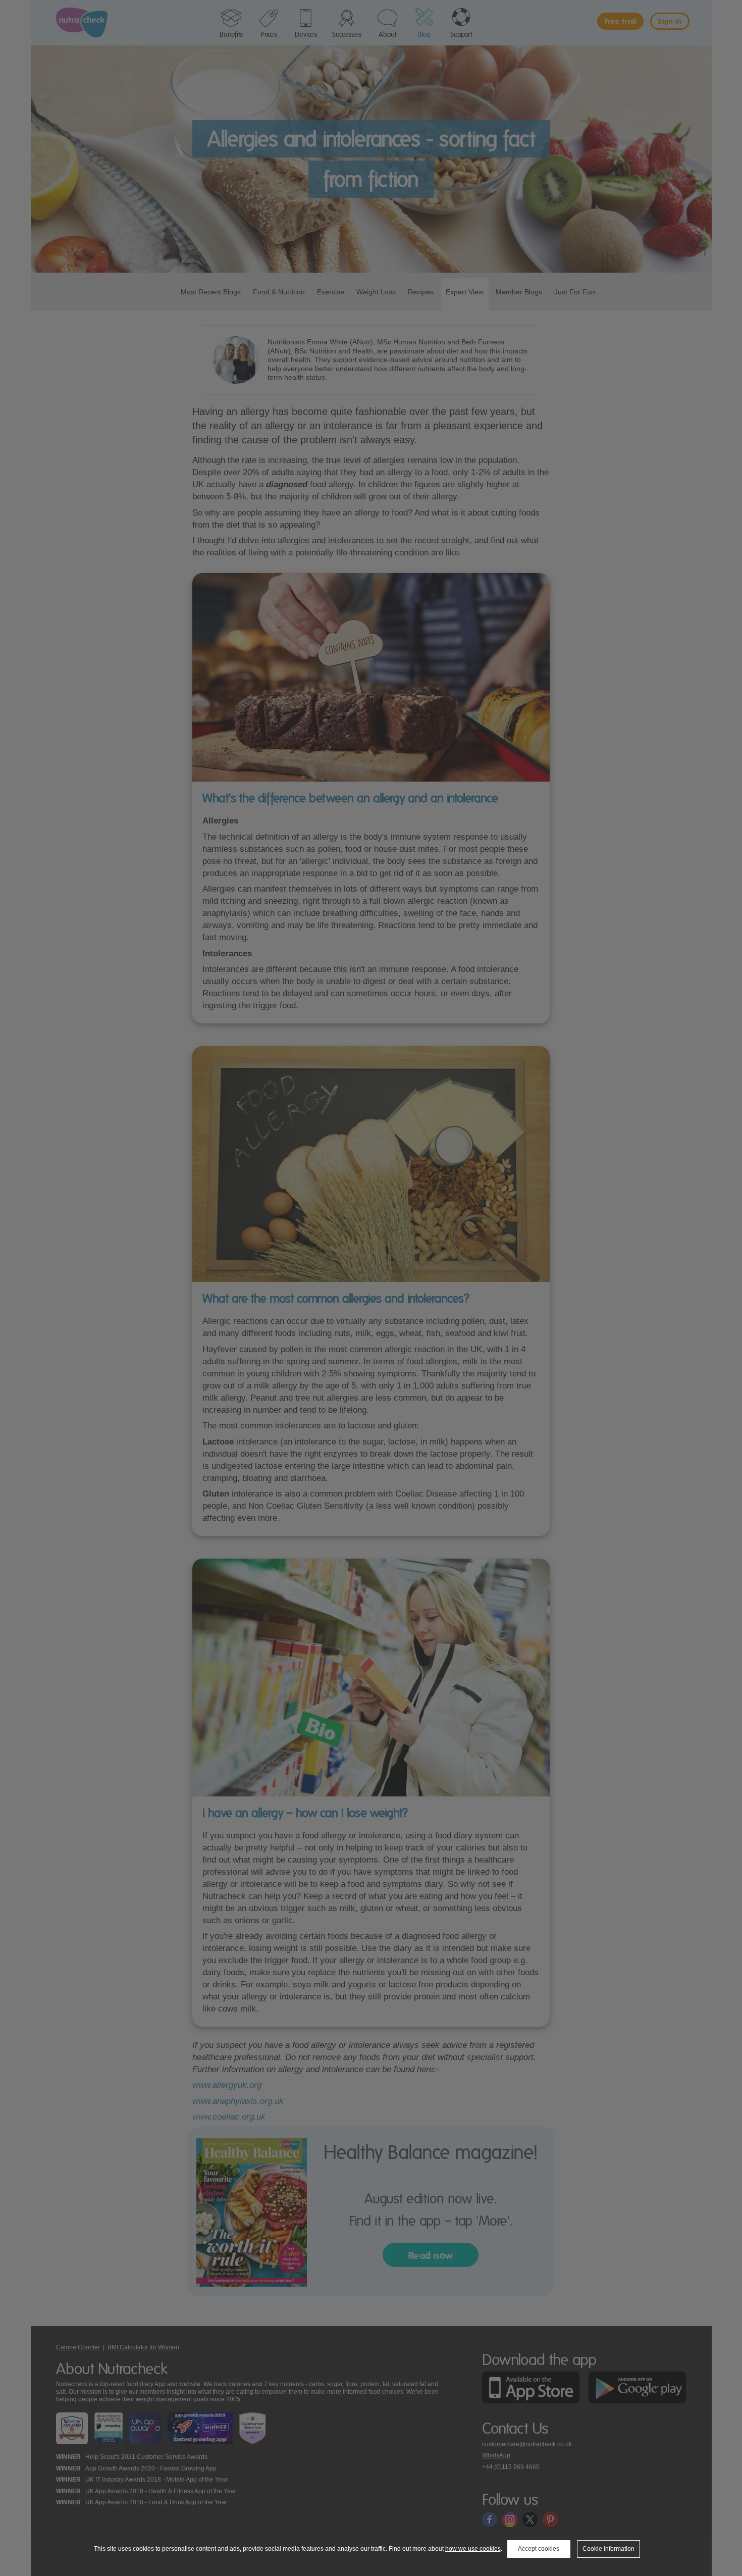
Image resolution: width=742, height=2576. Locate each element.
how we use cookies (473, 2549)
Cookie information (608, 2549)
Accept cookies (539, 2549)
